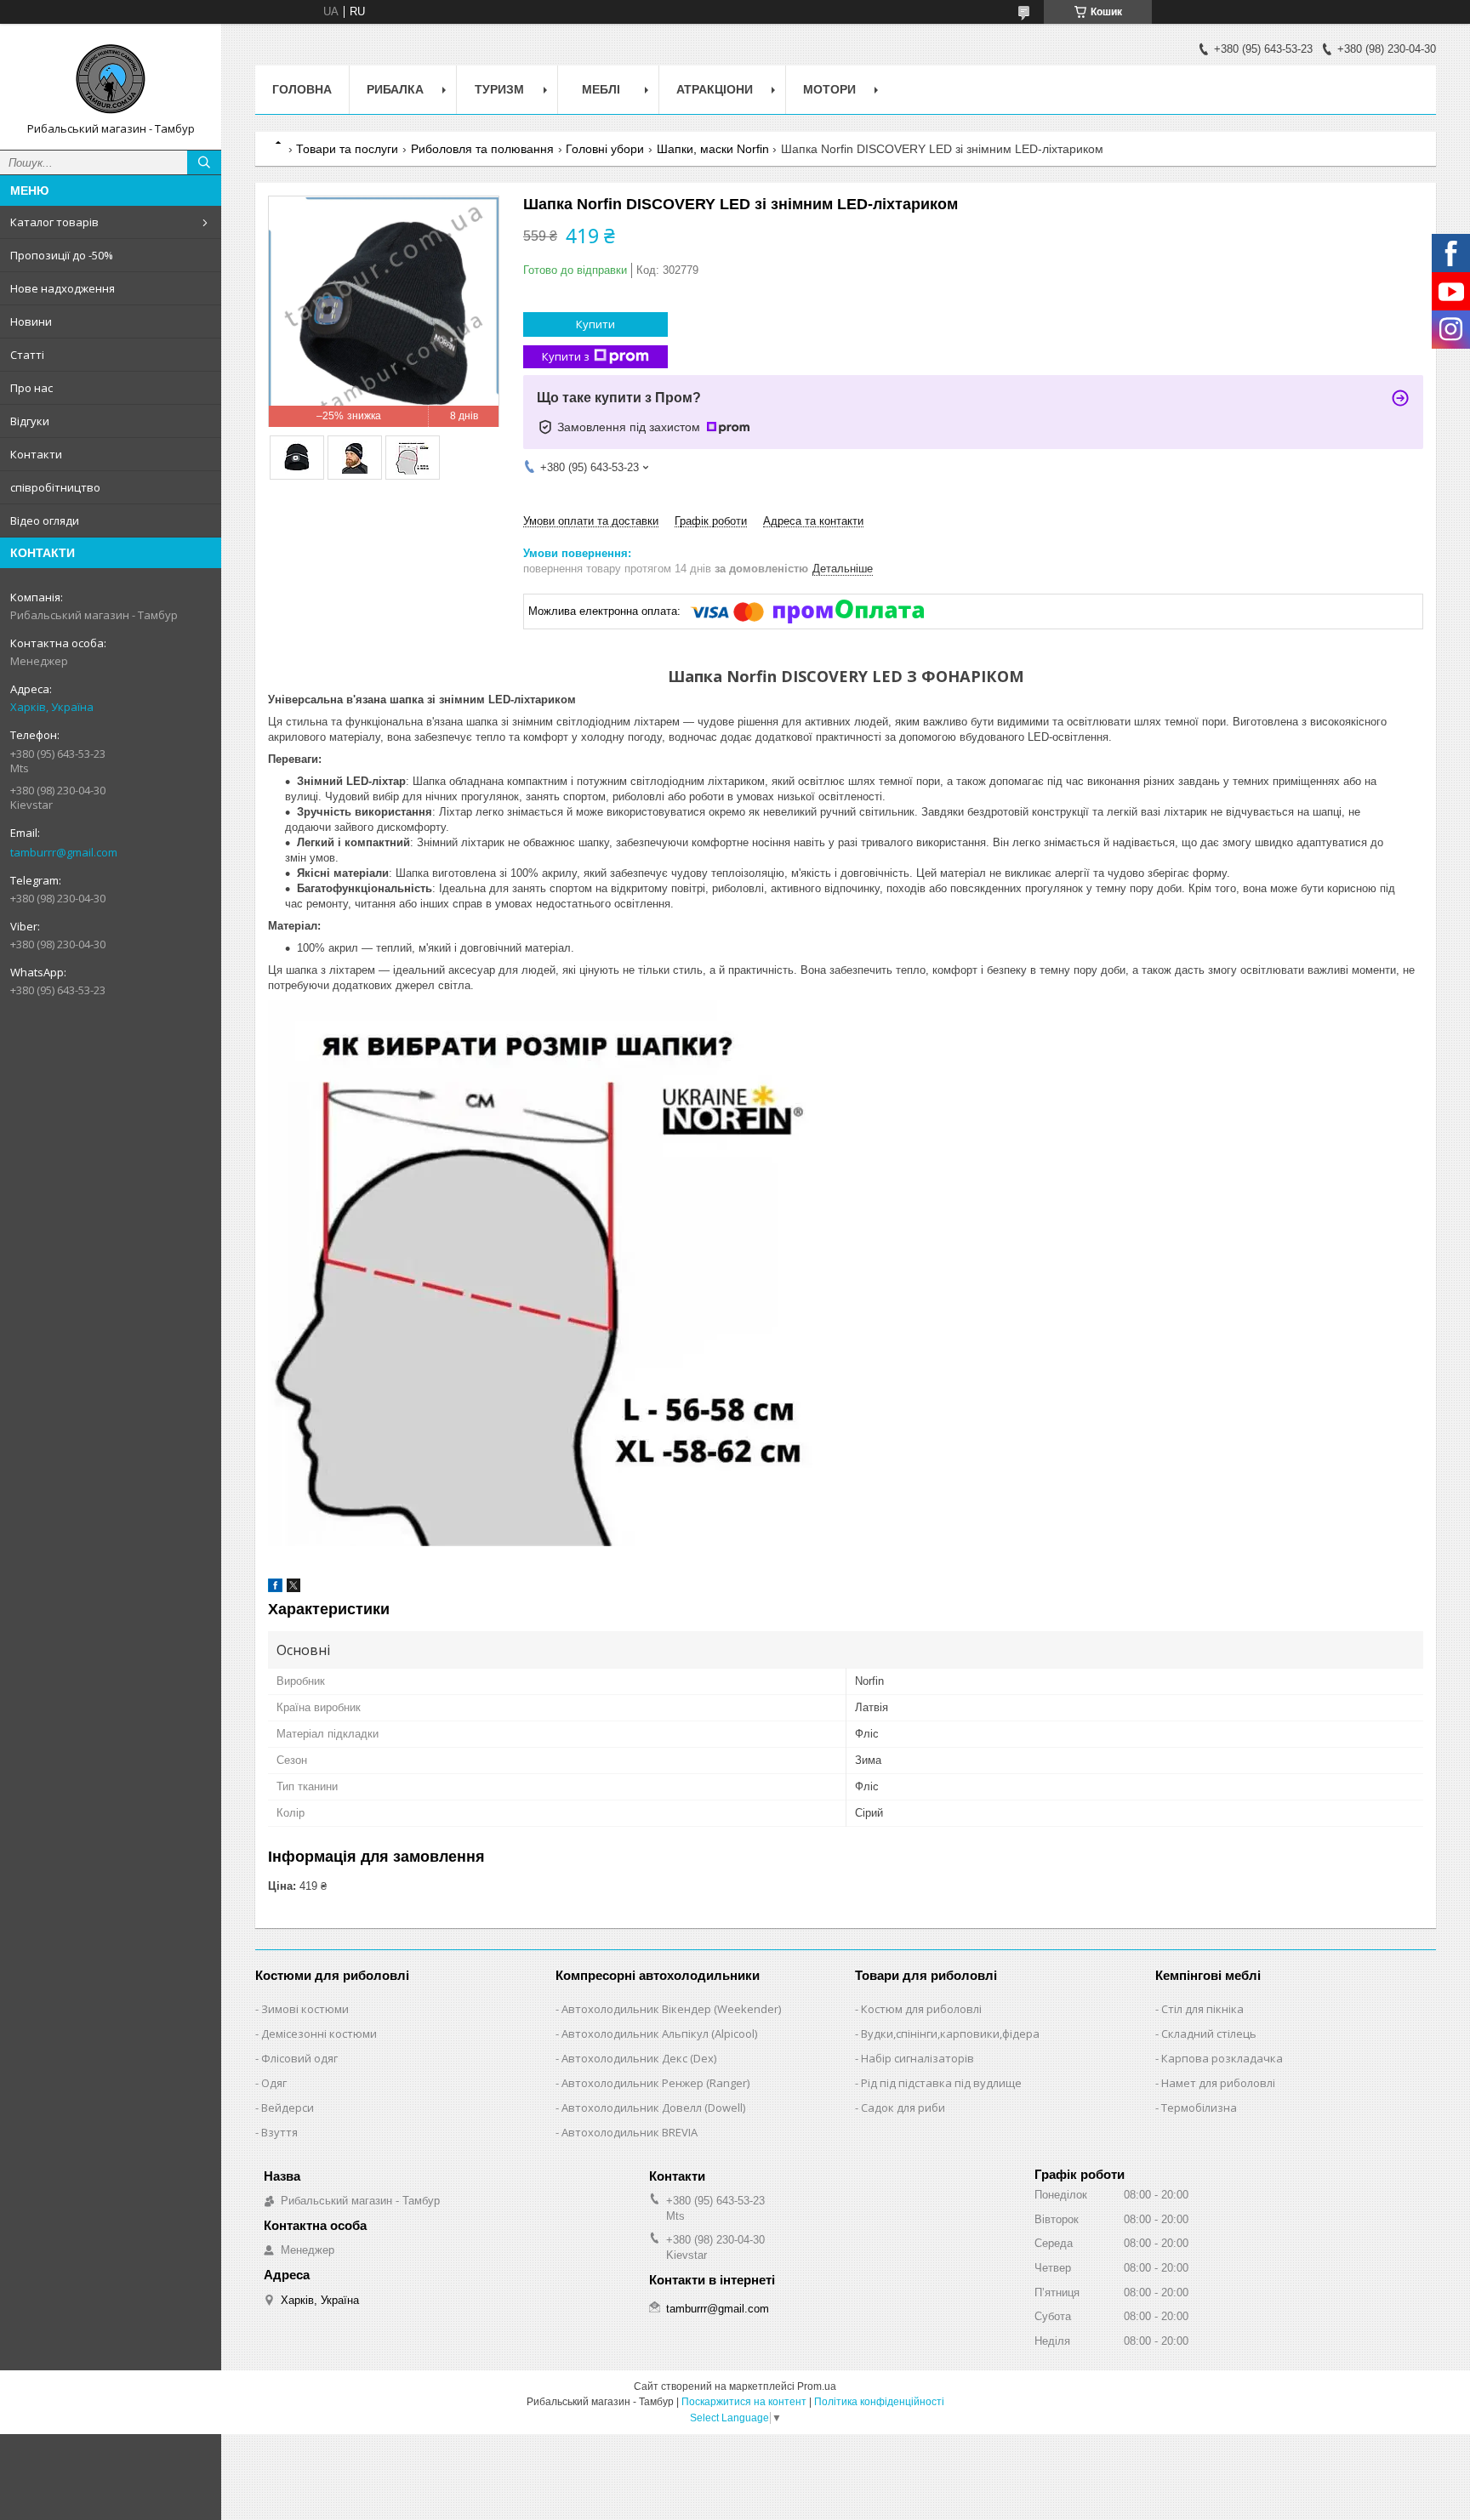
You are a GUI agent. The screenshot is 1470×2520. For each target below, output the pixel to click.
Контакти (36, 454)
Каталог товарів (54, 222)
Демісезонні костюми (319, 2034)
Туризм (499, 89)
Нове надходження (63, 288)
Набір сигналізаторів (917, 2058)
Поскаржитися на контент (744, 2402)
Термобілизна (1199, 2108)
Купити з (566, 356)
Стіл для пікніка (1202, 2009)
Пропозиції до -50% (62, 255)
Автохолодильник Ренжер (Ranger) (655, 2083)
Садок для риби (903, 2108)
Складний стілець (1209, 2034)
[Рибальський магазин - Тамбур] (111, 79)
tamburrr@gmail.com (64, 852)
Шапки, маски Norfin (713, 149)
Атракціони (715, 89)
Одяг (274, 2083)
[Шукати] (204, 162)
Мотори (829, 89)
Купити (595, 324)
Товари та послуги (347, 149)
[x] (293, 1588)
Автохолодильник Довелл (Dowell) (653, 2108)
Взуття (279, 2132)
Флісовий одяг (299, 2058)
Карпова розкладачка (1222, 2058)
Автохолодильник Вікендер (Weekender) (671, 2009)
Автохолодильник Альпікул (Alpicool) (659, 2034)
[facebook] (275, 1588)
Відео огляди (45, 520)
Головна (302, 89)
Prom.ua (817, 2386)
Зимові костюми (305, 2009)
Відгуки (30, 421)
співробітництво (55, 487)
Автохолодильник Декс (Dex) (639, 2058)
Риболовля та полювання (482, 149)
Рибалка (395, 89)
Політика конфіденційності (879, 2402)
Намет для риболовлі (1218, 2083)
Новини (31, 321)
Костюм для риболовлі (921, 2009)
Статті (27, 355)
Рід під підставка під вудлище (941, 2083)
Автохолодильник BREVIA (630, 2132)
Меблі (601, 89)
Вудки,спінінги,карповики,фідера (950, 2034)
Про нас (31, 388)
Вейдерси (288, 2108)
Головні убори (605, 149)
